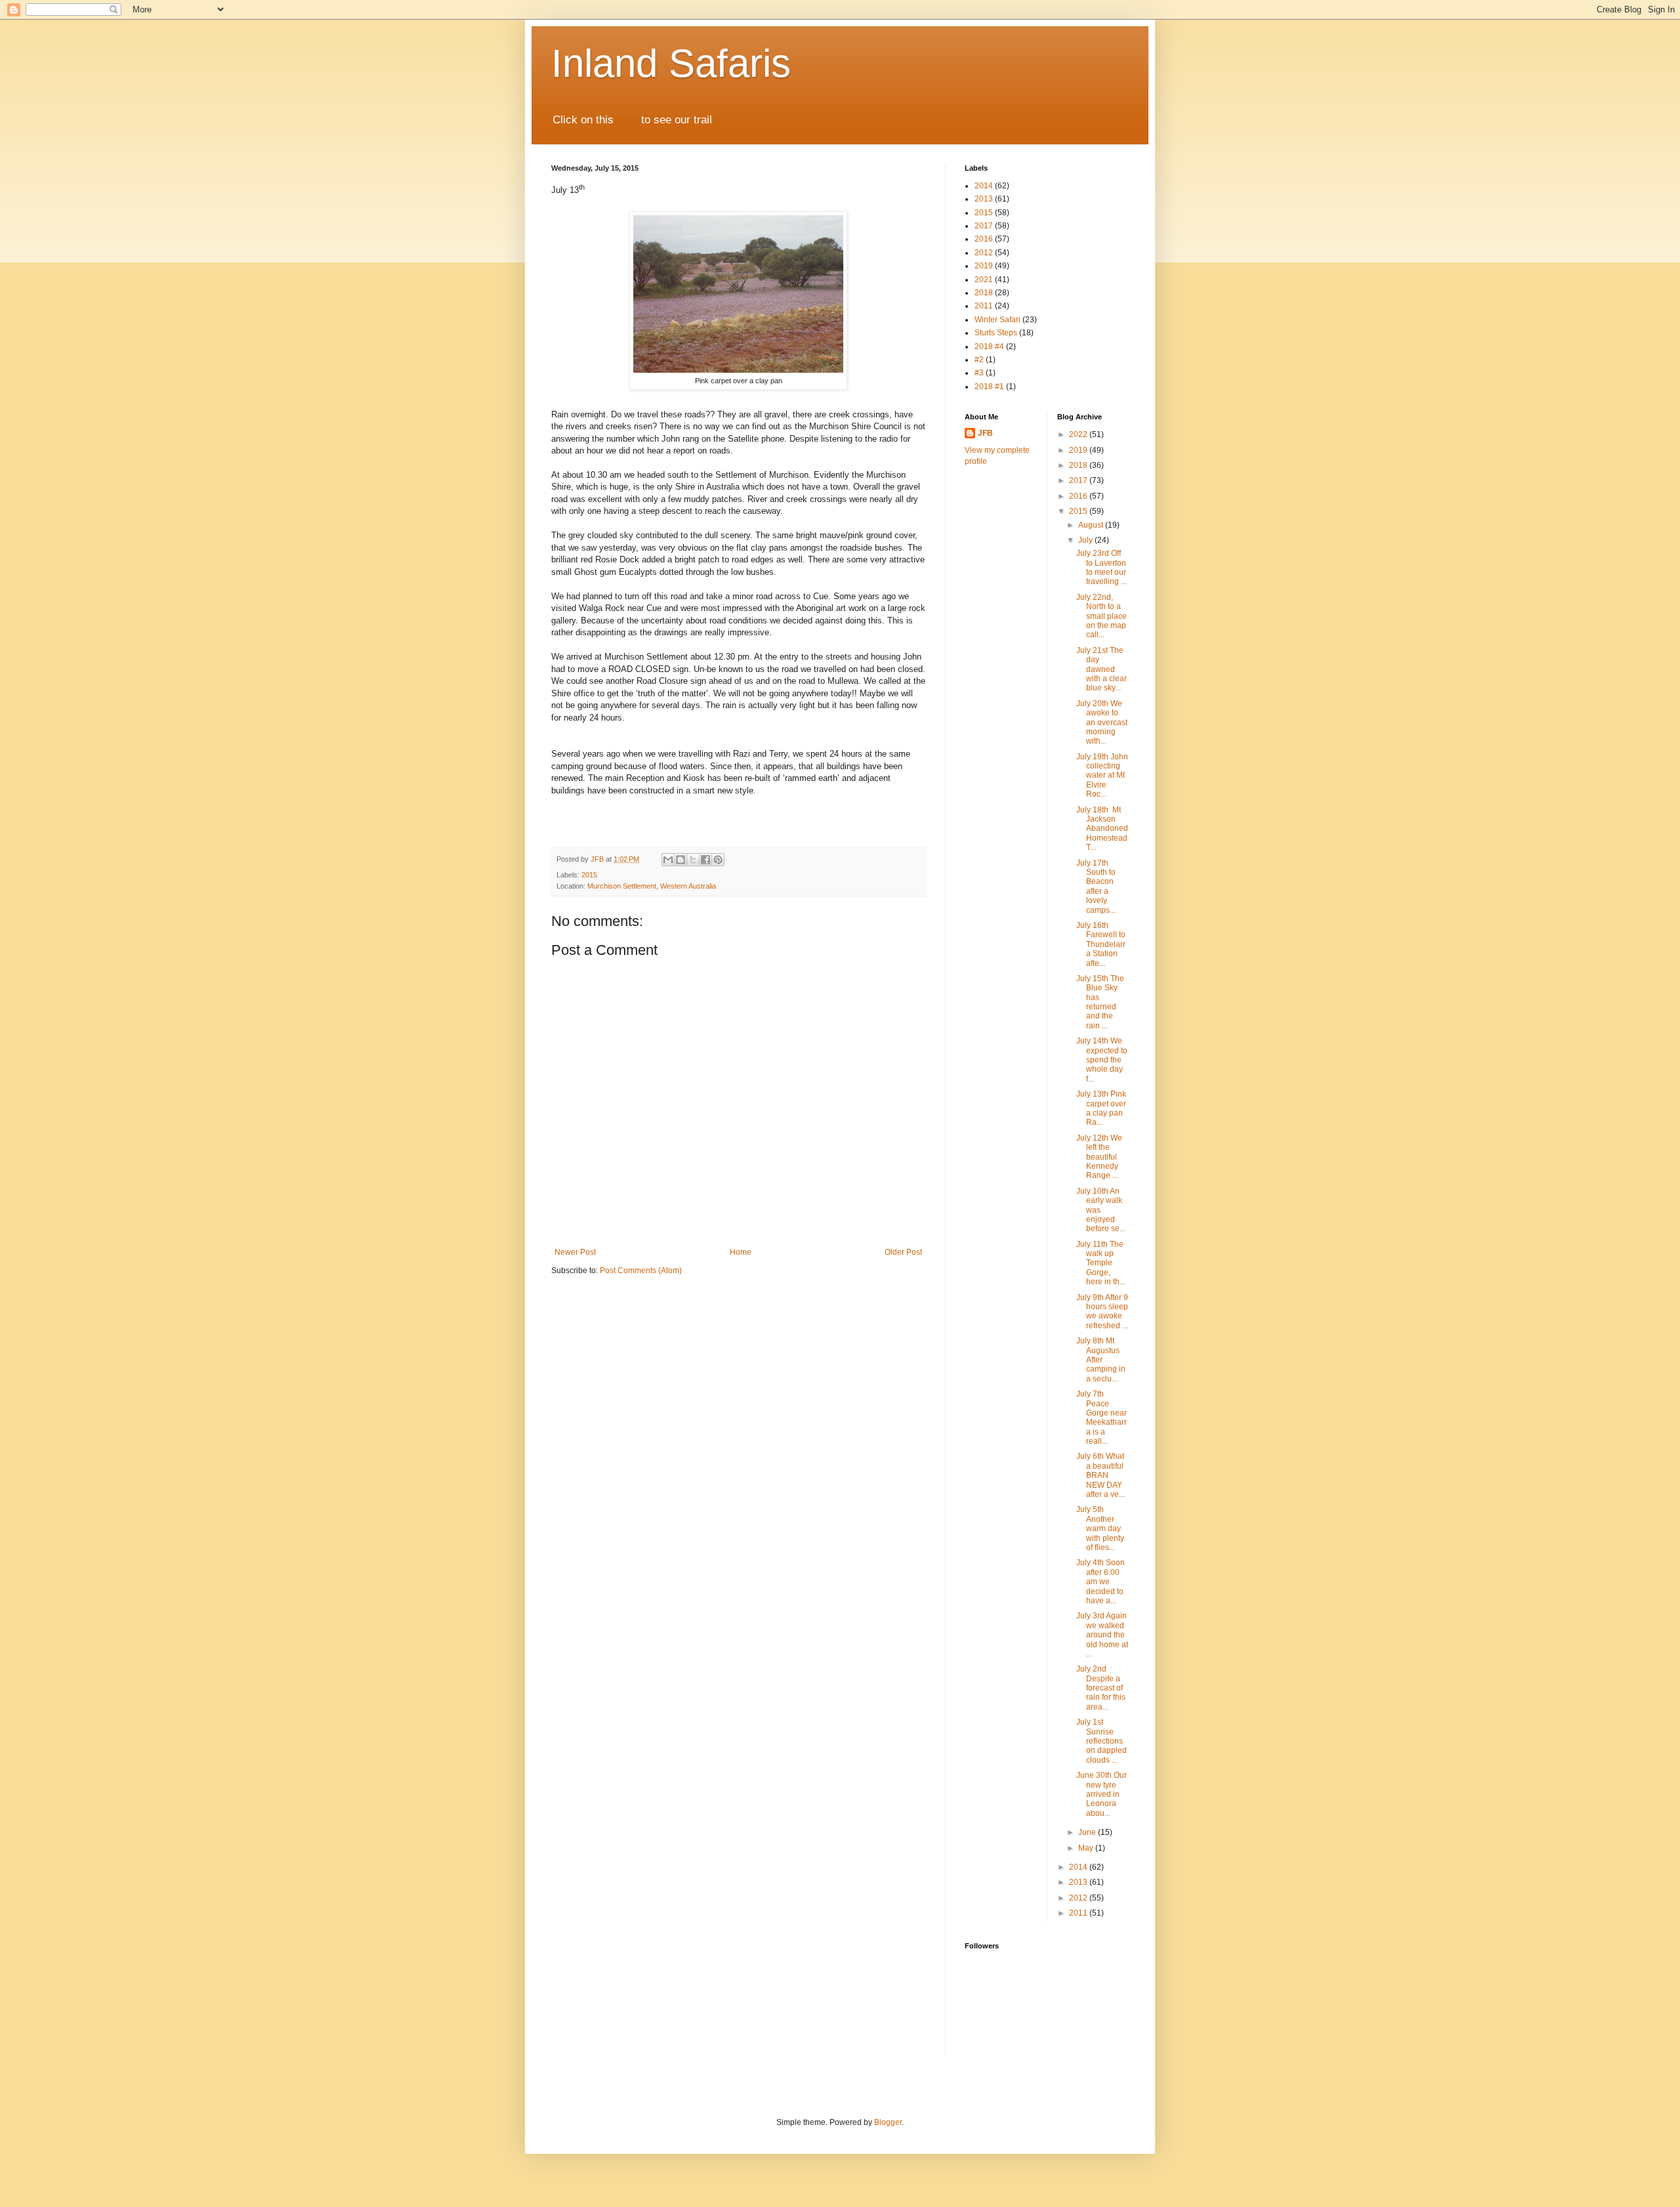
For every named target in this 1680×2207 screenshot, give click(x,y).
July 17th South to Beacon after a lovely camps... (1096, 887)
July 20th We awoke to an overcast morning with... (1102, 723)
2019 (984, 266)
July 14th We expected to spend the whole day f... (1102, 1060)
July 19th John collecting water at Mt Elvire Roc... (1102, 776)
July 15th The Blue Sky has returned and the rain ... (1100, 1002)
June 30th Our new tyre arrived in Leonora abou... (1102, 1794)
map (627, 120)
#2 (979, 360)
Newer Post (575, 1252)
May (1087, 1848)
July (1086, 540)
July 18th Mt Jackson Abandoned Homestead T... (1102, 829)
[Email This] (668, 860)
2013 (984, 199)
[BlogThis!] (681, 860)
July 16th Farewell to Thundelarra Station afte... (1101, 944)
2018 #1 (989, 387)
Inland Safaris (671, 63)
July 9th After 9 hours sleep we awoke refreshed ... (1102, 1312)
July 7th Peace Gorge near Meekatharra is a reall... (1102, 1418)
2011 (984, 306)
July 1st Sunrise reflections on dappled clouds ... (1102, 1741)
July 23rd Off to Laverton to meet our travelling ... (1102, 567)
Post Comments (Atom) (641, 1271)
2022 (1079, 434)
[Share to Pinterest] (718, 860)
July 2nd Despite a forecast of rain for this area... (1101, 1688)
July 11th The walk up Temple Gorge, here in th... (1101, 1263)
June (1088, 1832)
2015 (589, 875)
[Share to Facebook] (705, 860)
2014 (984, 186)
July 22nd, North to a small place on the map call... (1102, 616)
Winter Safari (997, 320)
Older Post (903, 1252)
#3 (979, 373)
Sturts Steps (996, 333)
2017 (984, 226)
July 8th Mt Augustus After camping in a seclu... (1101, 1360)
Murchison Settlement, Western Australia (652, 886)
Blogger (888, 2122)
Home (741, 1252)
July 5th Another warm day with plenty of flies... (1100, 1528)
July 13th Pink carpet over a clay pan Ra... (1101, 1108)
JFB (985, 433)
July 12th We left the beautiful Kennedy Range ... (1099, 1157)
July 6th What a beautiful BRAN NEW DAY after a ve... (1101, 1475)
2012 (984, 253)
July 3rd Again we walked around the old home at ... (1102, 1635)
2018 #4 (989, 347)
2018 (984, 293)
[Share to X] (693, 860)
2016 (984, 239)
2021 (984, 280)
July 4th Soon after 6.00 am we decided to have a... (1101, 1582)
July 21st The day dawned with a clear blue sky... (1102, 669)
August (1092, 525)
